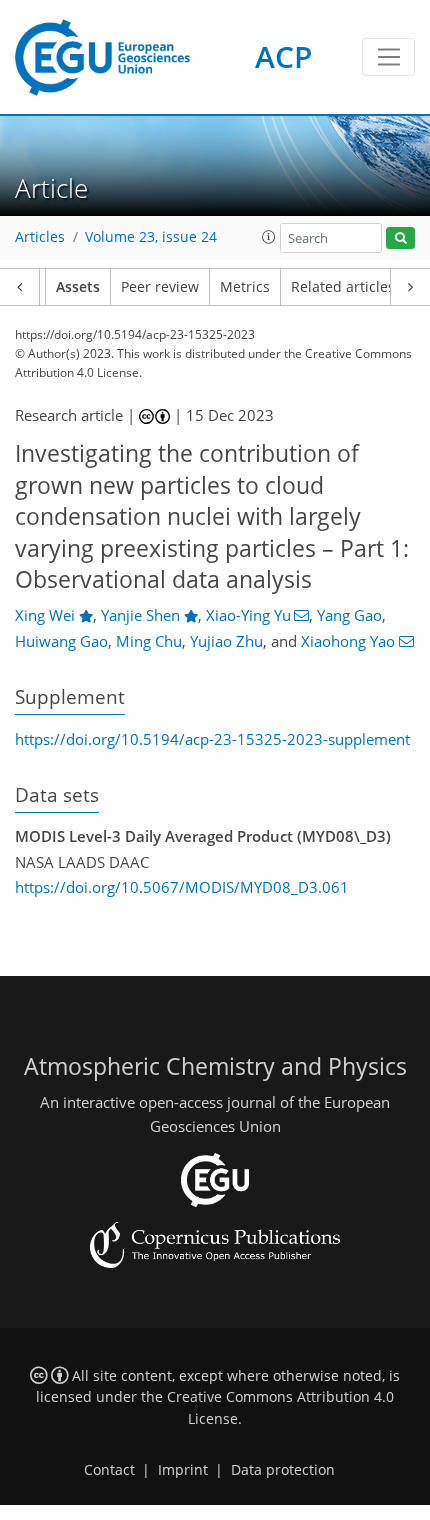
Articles (40, 237)
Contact (109, 1470)
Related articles (343, 287)
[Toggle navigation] (388, 57)
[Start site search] (400, 238)
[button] (269, 237)
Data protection (283, 1470)
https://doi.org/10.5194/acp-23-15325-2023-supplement (212, 739)
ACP (283, 56)
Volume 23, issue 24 (151, 237)
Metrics (245, 287)
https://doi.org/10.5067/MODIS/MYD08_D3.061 (182, 887)
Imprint (183, 1470)
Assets (78, 287)
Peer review (160, 287)
